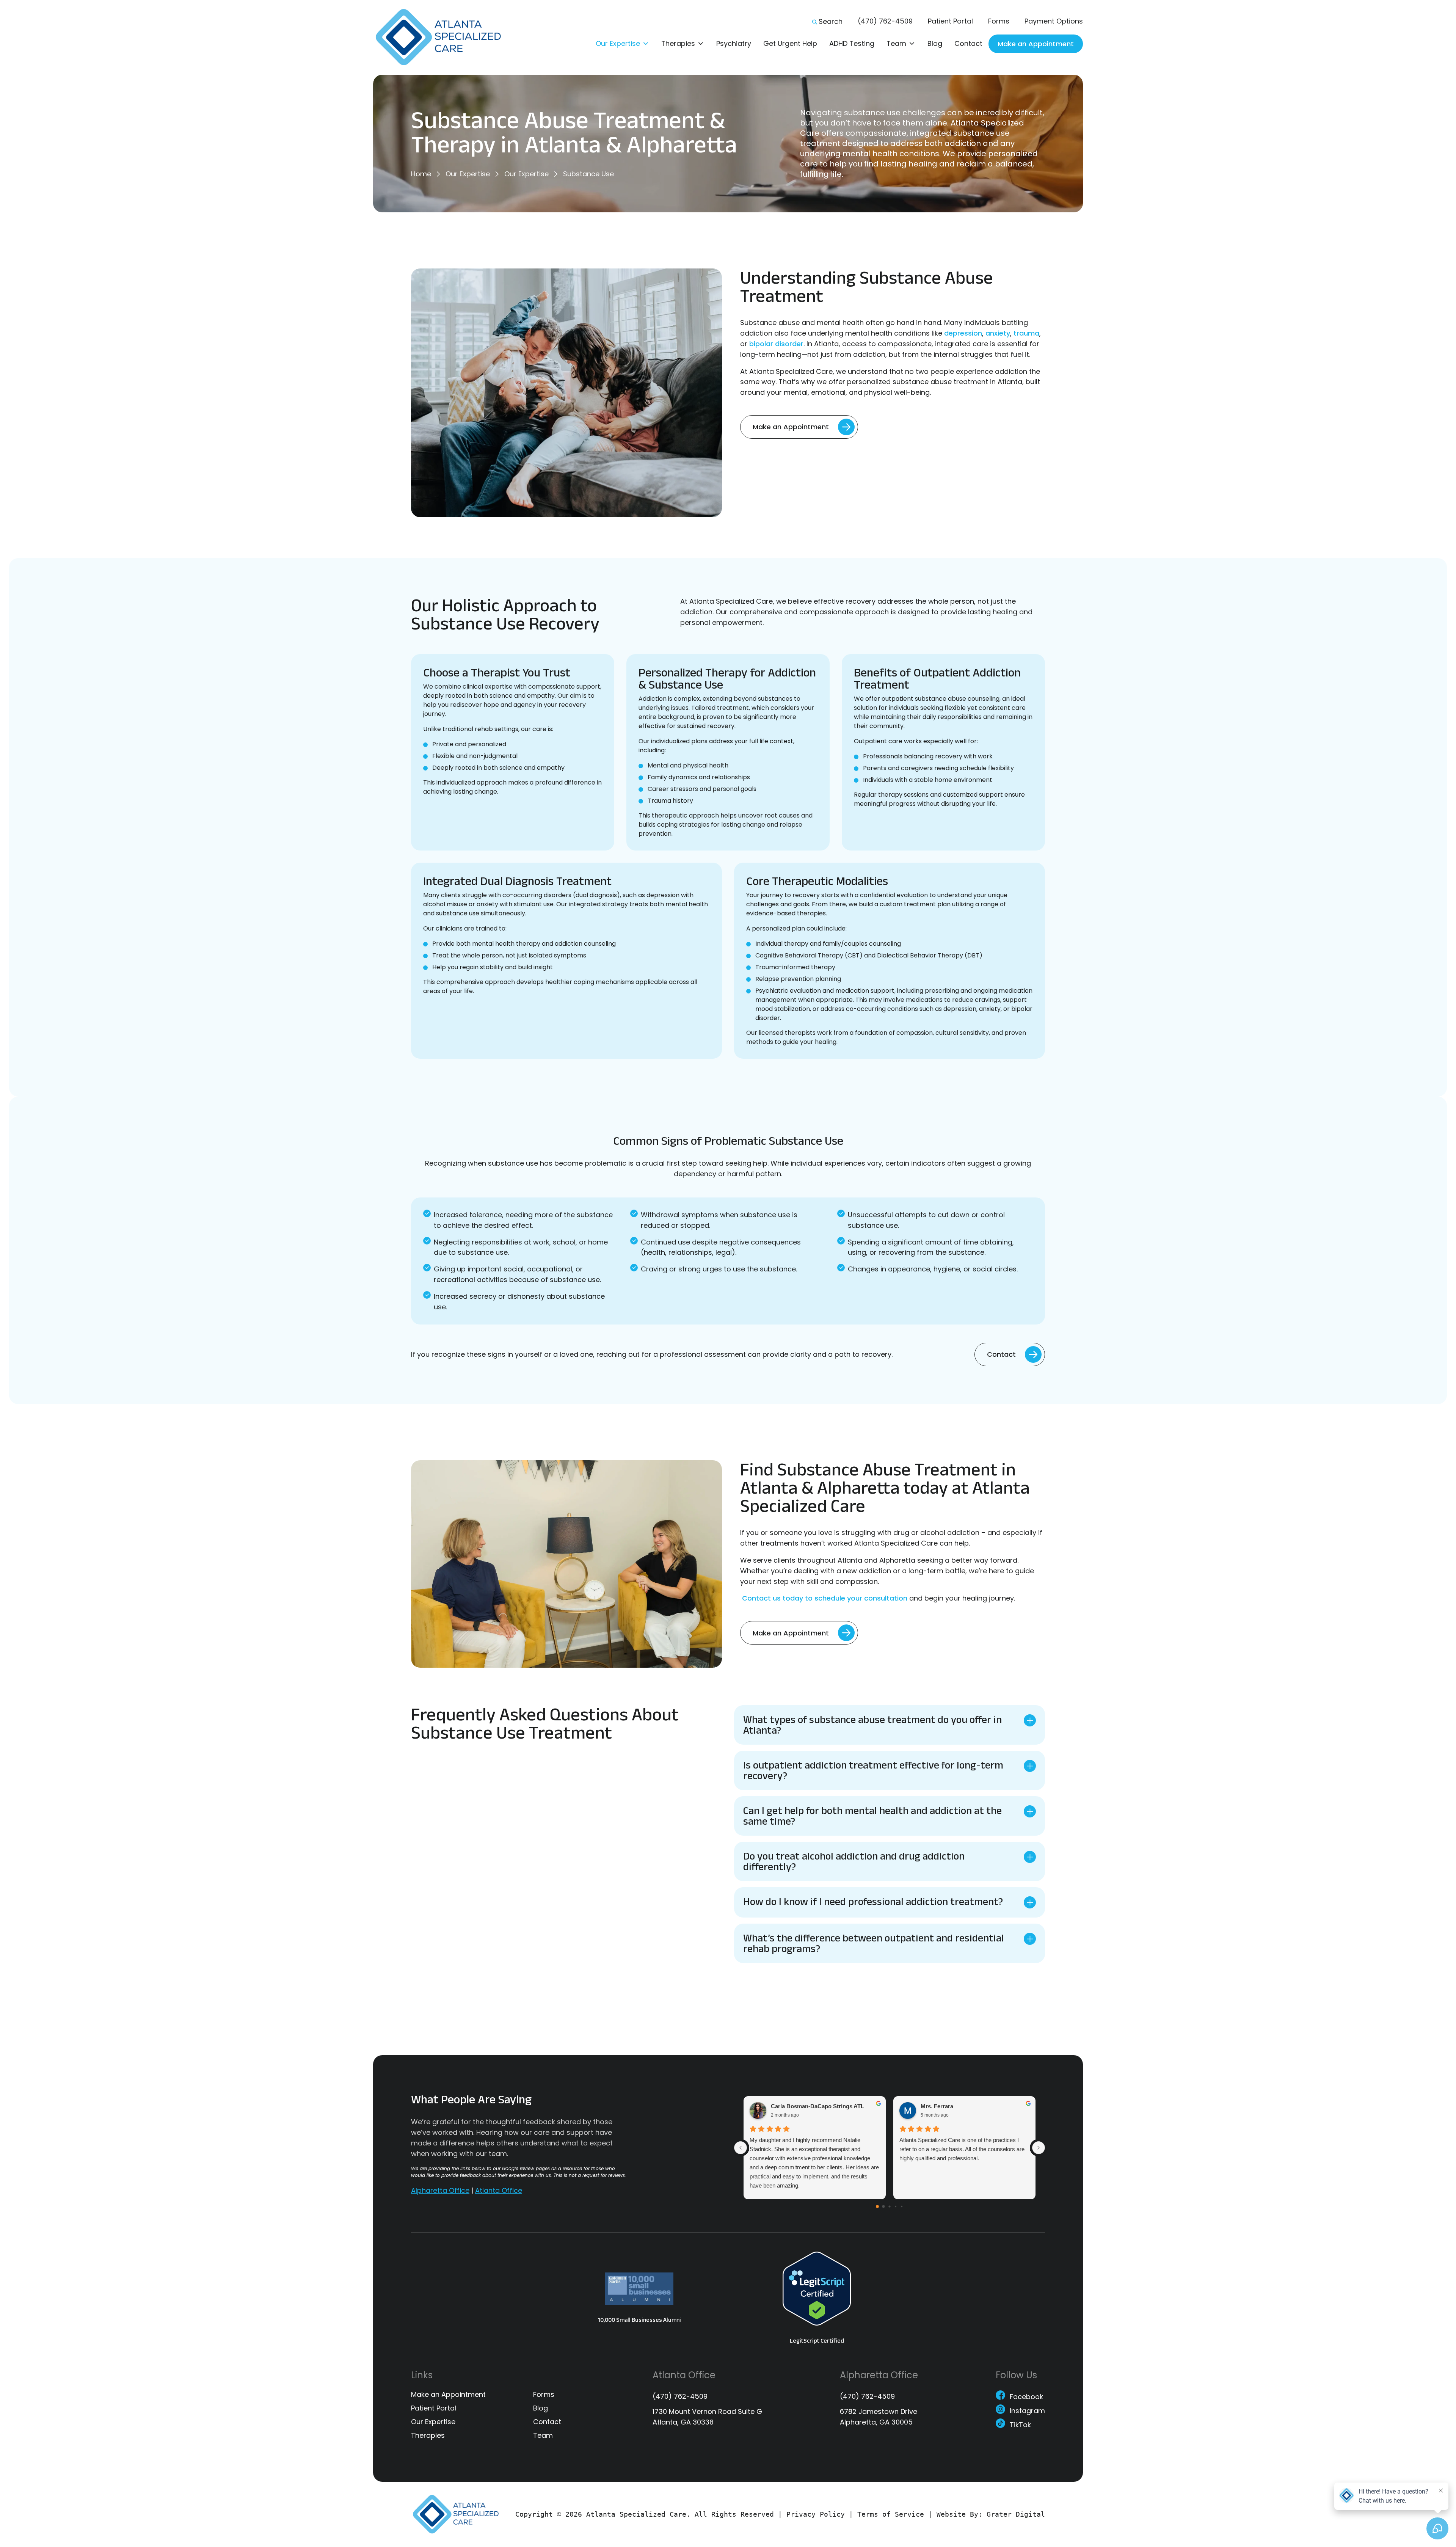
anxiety (998, 333)
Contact (968, 43)
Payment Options (1054, 21)
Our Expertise (618, 43)
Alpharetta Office (440, 2190)
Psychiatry (734, 43)
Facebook (1026, 2398)
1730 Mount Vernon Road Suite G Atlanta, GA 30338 (707, 2417)
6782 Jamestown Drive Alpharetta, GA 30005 (879, 2417)
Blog (935, 43)
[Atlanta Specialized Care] (444, 37)
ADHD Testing (852, 43)
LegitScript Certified (817, 2341)
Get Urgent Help (790, 43)
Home (421, 174)
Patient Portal (950, 21)
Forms (999, 21)
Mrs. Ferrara (937, 2107)
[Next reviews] (1039, 2148)
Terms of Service (891, 2514)
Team (896, 43)
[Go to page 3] (896, 2206)
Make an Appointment (1036, 44)
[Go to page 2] (889, 2207)
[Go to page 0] (877, 2207)
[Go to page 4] (902, 2206)
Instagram (1027, 2412)
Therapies (678, 43)
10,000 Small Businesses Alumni (639, 2320)
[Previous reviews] (741, 2148)
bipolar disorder (776, 344)
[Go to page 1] (884, 2207)
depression (963, 333)
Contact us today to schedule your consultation (824, 1598)
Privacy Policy (816, 2514)
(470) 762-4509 (885, 21)
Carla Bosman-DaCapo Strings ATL (817, 2107)
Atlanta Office (499, 2190)
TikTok (1020, 2426)
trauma (1026, 333)
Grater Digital (1016, 2514)
